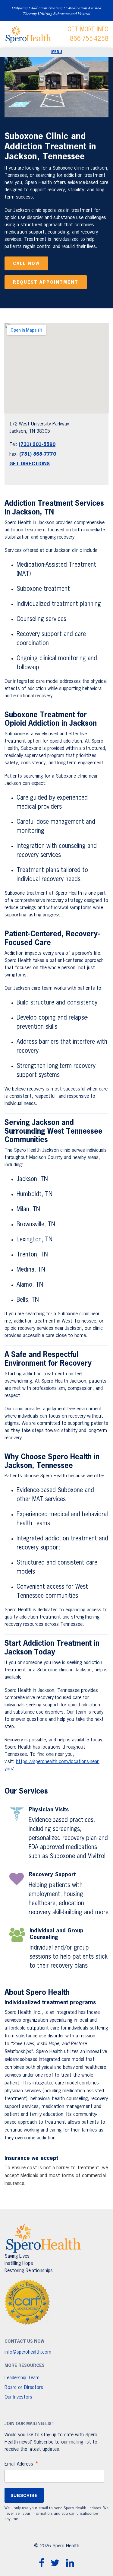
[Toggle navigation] (56, 52)
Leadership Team (22, 2378)
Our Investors (18, 2397)
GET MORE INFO (88, 30)
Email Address (22, 2465)
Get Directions (30, 464)
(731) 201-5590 (37, 445)
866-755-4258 (89, 39)
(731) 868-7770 (38, 454)
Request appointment (46, 282)
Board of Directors (24, 2388)
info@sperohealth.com (28, 2352)
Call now (26, 264)
